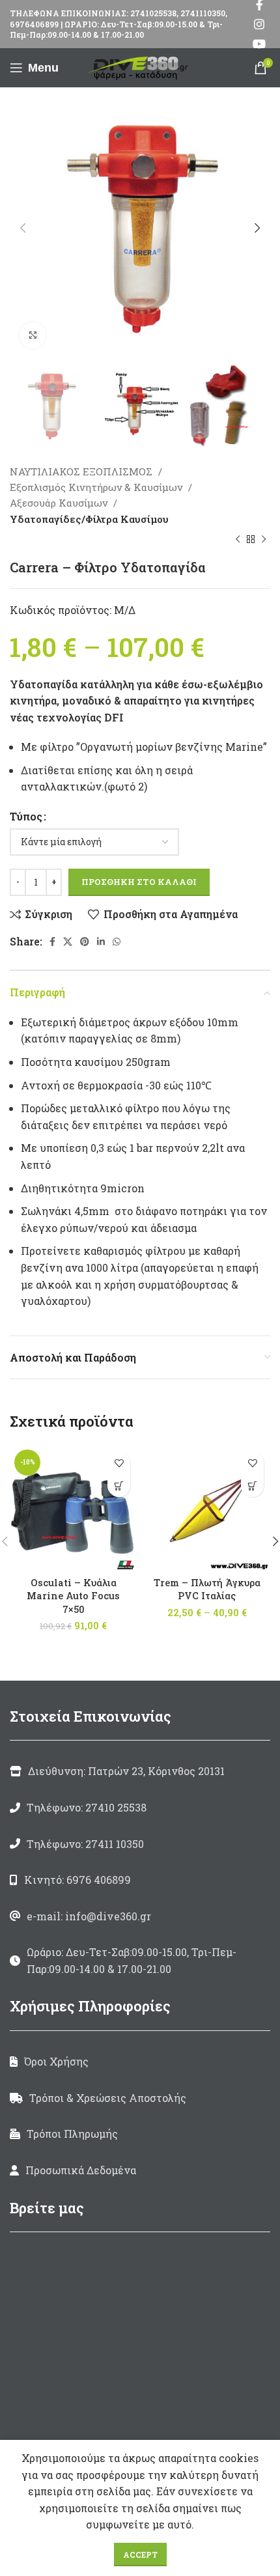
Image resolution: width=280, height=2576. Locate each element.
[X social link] (68, 942)
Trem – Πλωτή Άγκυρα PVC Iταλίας (207, 1589)
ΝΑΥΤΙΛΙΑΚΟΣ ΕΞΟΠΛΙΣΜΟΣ (82, 471)
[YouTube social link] (259, 44)
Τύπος (26, 816)
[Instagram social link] (259, 24)
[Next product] (264, 540)
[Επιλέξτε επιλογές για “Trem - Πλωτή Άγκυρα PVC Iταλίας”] (252, 1486)
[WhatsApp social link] (117, 942)
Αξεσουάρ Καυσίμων (60, 503)
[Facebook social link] (52, 942)
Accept (140, 2555)
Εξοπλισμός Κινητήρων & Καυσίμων (97, 487)
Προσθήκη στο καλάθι (139, 882)
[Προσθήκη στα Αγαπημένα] (119, 1463)
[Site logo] (140, 66)
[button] (119, 1486)
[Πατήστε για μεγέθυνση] (33, 335)
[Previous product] (238, 540)
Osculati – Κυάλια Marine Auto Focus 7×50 (73, 1596)
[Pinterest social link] (85, 942)
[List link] (140, 1808)
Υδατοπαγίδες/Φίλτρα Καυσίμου (89, 519)
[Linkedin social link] (101, 942)
